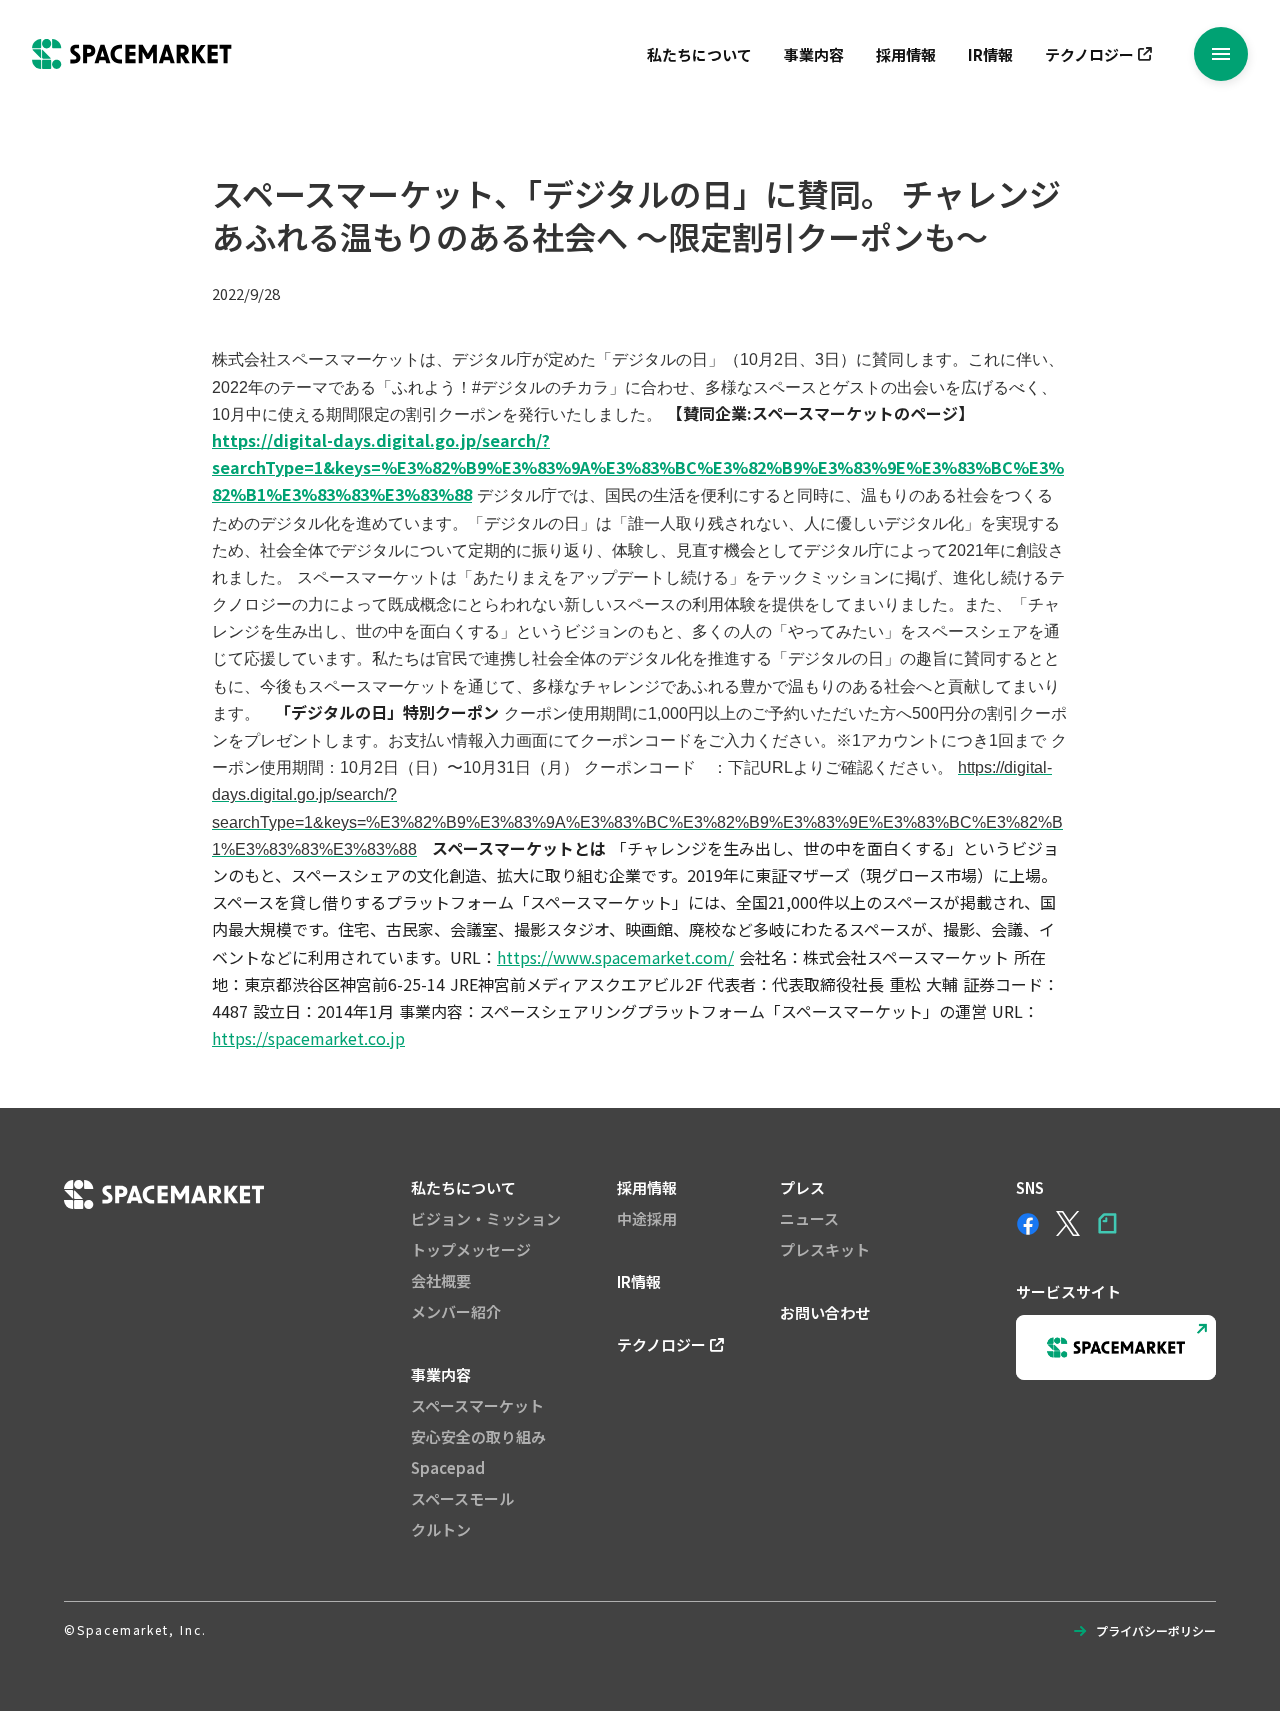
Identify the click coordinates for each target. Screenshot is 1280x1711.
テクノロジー (1089, 54)
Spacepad (448, 1467)
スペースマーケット (477, 1405)
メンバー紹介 (456, 1311)
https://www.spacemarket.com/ (615, 957)
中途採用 (647, 1218)
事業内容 (814, 54)
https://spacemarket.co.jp (308, 1038)
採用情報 (906, 54)
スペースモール (462, 1498)
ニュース (809, 1218)
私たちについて (699, 54)
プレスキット (825, 1249)
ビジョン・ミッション (486, 1218)
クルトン (441, 1529)
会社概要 (441, 1280)
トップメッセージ (471, 1249)
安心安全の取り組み (478, 1436)
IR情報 (990, 54)
